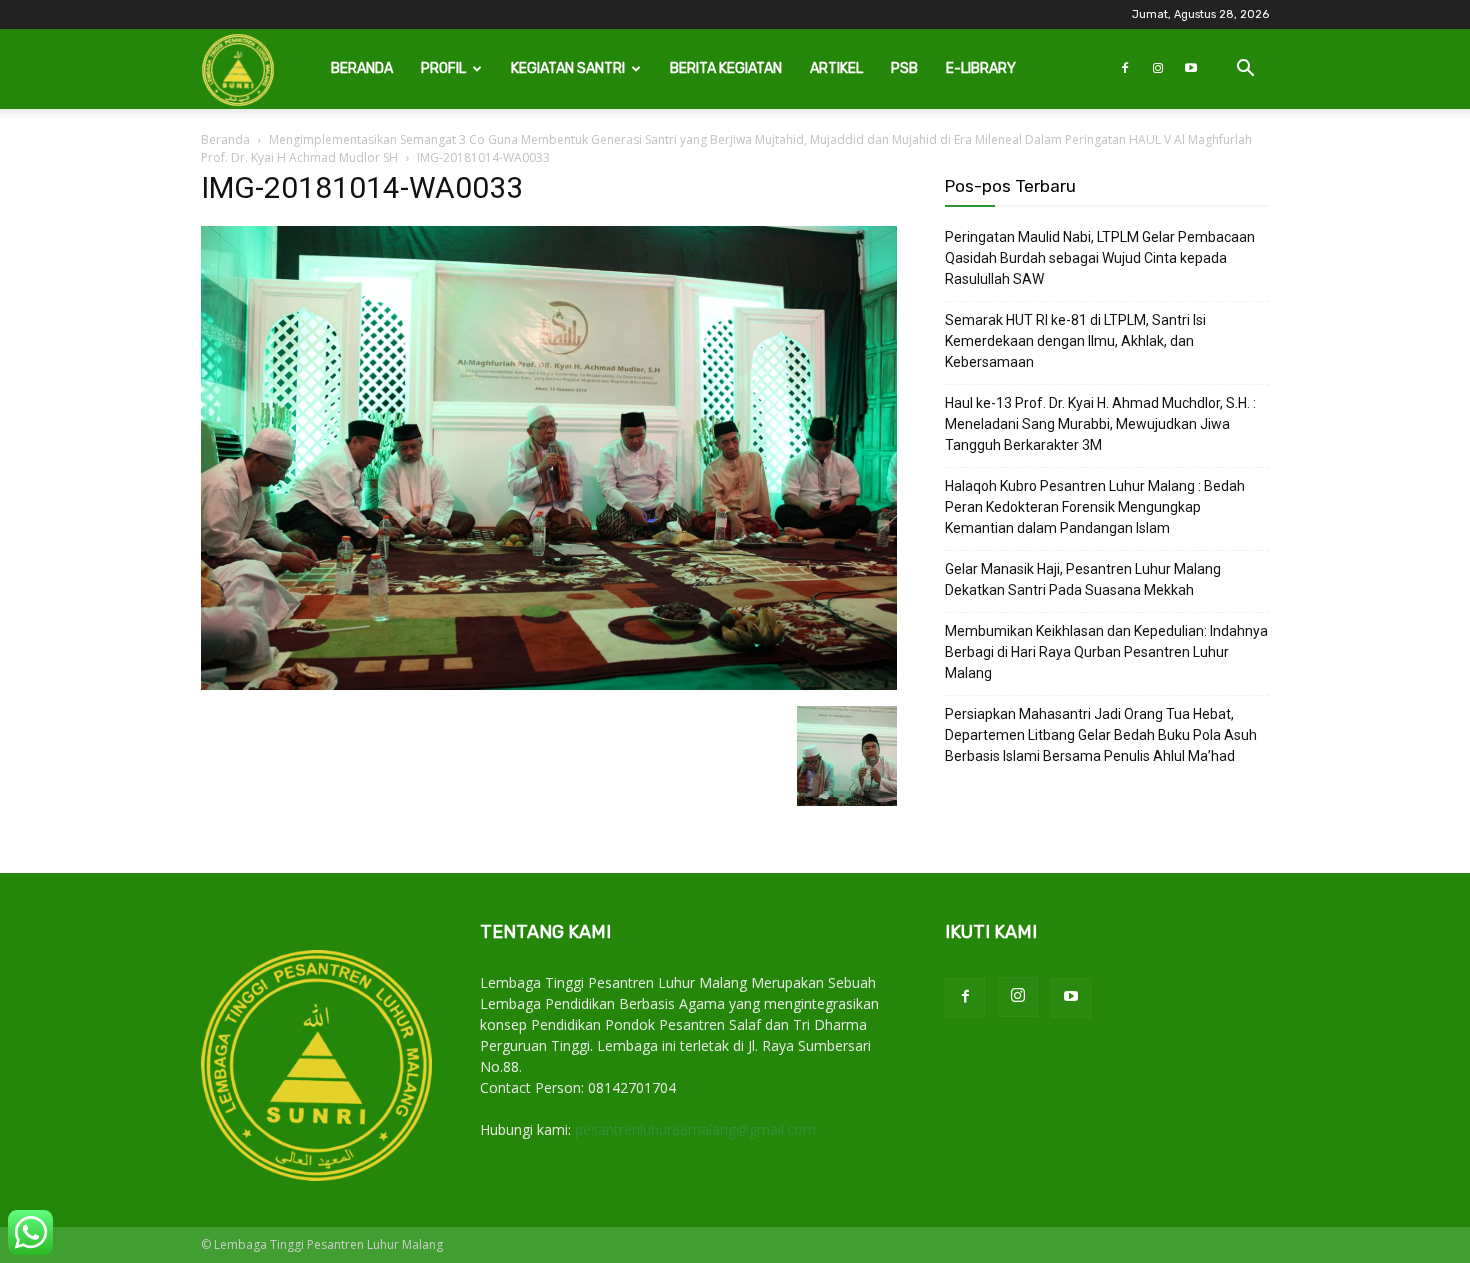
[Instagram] (1158, 69)
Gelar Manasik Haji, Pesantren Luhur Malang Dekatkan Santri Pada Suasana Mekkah (1083, 579)
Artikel (836, 68)
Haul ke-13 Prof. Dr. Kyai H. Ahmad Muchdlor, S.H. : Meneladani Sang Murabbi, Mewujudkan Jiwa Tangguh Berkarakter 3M (1100, 424)
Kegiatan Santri (568, 68)
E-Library (981, 68)
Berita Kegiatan (726, 68)
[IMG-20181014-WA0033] (549, 685)
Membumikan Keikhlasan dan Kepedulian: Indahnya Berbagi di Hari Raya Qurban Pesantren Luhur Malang (1106, 652)
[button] (1245, 70)
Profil (443, 68)
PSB (904, 68)
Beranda (362, 68)
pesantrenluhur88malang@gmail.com (695, 1129)
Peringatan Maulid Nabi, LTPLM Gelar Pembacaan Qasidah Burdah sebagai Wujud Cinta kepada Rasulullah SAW (1100, 258)
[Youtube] (1191, 69)
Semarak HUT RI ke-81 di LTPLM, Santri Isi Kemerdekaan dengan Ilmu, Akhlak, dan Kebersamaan (1075, 341)
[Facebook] (1125, 69)
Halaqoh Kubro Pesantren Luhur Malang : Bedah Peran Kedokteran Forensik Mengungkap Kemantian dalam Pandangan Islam (1095, 507)
